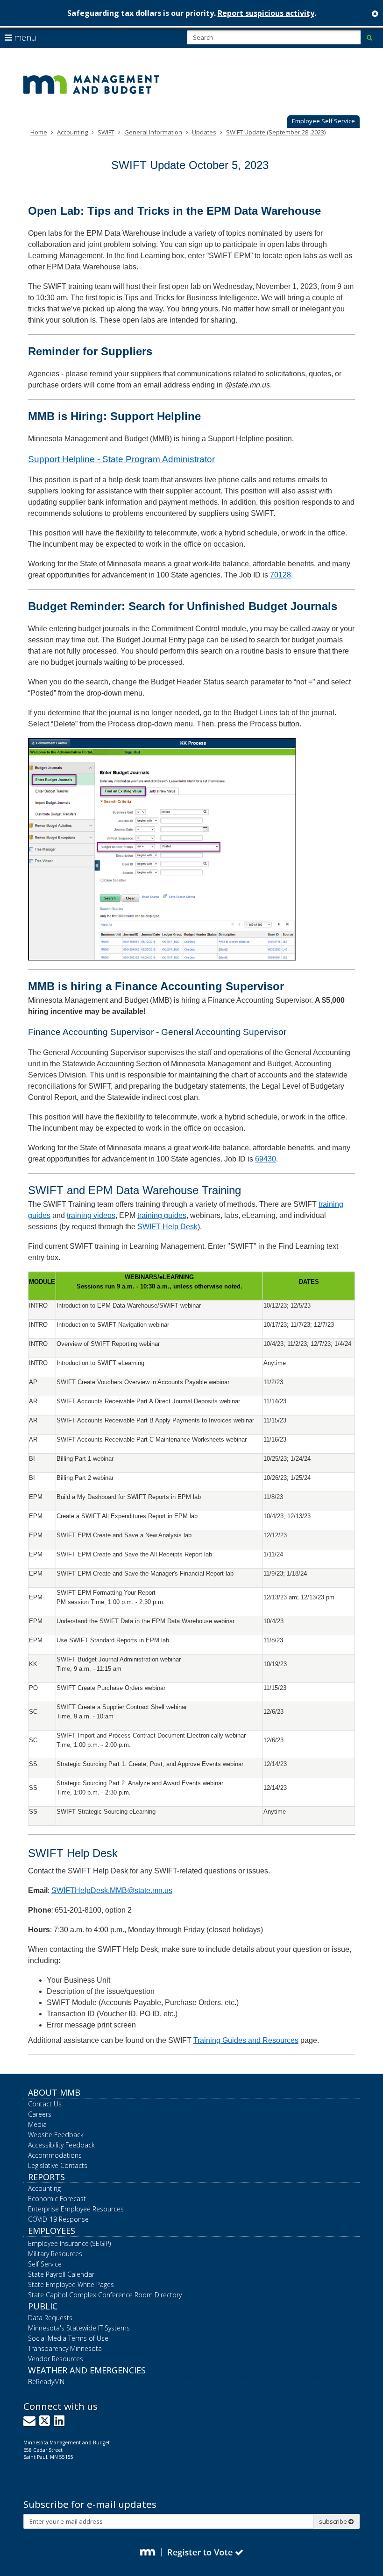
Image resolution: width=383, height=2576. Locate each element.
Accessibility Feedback (61, 2145)
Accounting (72, 132)
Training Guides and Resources (246, 2040)
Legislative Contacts (58, 2165)
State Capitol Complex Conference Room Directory (105, 2295)
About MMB (54, 2092)
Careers (40, 2114)
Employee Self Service (323, 121)
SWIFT (106, 132)
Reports (46, 2177)
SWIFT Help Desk (167, 1227)
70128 (280, 575)
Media (37, 2124)
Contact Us (45, 2104)
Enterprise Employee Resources (76, 2209)
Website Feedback (56, 2135)
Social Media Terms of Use (68, 2338)
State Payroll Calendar (61, 2274)
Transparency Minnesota (65, 2348)
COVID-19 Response (58, 2219)
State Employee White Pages (71, 2284)
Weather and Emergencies (87, 2370)
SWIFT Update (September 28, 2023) (276, 132)
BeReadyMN (46, 2382)
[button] (323, 122)
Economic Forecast (57, 2199)
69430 (266, 1159)
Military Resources (55, 2254)
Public (43, 2306)
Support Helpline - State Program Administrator (121, 459)
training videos (91, 1215)
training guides (162, 1215)
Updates (204, 132)
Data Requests (50, 2318)
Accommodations (55, 2155)
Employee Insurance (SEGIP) (69, 2243)
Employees (52, 2231)
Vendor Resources (56, 2359)
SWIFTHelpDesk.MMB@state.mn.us (112, 1890)
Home (39, 132)
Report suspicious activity (266, 13)
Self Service (45, 2264)
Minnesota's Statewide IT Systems (79, 2328)
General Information (153, 132)
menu (24, 37)
